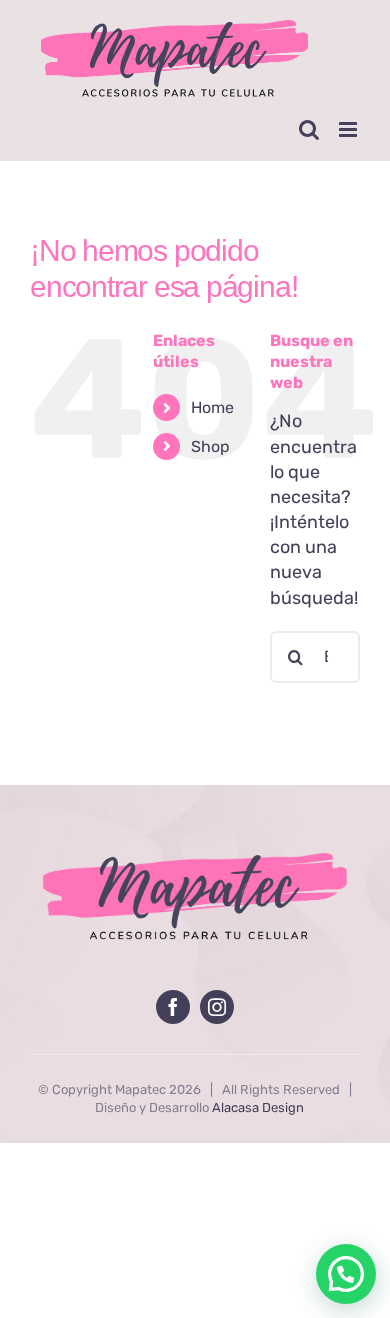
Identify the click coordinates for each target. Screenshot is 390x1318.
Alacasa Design (258, 1107)
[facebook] (173, 1007)
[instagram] (217, 1007)
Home (212, 407)
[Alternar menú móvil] (349, 129)
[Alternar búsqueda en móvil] (309, 129)
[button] (346, 1274)
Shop (210, 446)
